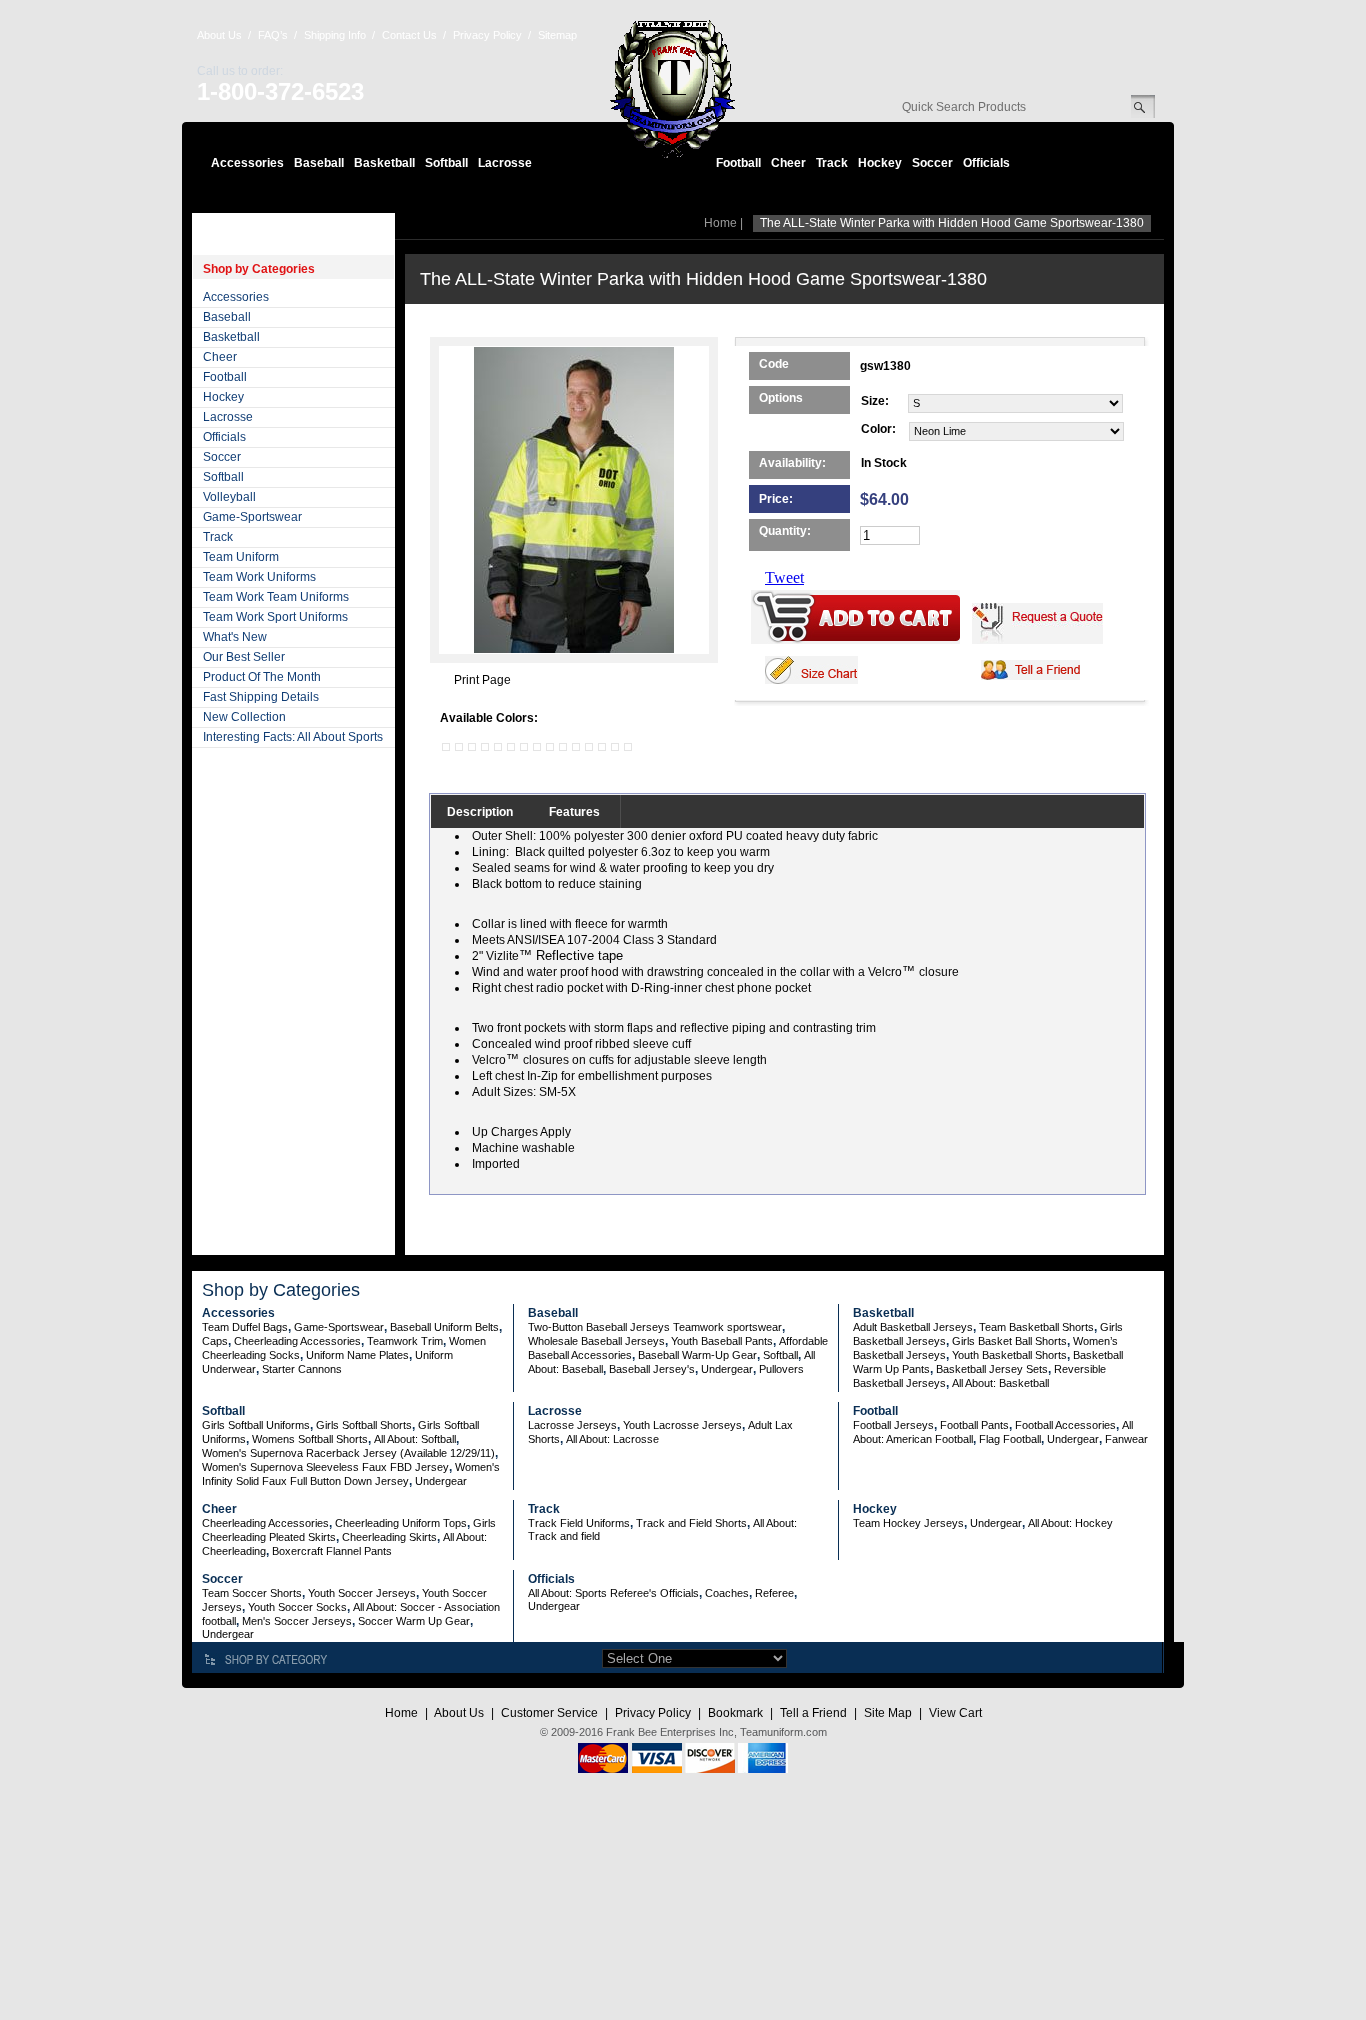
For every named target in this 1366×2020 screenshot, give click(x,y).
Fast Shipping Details (261, 697)
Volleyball (229, 497)
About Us (219, 35)
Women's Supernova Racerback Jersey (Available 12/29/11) (348, 1453)
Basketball (384, 163)
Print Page (482, 680)
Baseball (319, 163)
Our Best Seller (244, 657)
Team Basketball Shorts (1036, 1327)
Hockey (880, 163)
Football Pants (974, 1425)
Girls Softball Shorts (364, 1425)
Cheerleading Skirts (389, 1537)
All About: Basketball (1000, 1383)
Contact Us (409, 35)
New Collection (244, 717)
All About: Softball (415, 1439)
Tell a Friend (813, 1713)
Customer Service (549, 1713)
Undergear (727, 1369)
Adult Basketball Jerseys (913, 1327)
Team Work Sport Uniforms (275, 617)
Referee (774, 1593)
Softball (446, 163)
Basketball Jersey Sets (992, 1369)
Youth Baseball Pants (722, 1341)
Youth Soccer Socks (297, 1607)
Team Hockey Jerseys (908, 1523)
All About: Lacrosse (612, 1439)
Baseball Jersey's (652, 1369)
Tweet (784, 577)
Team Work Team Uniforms (276, 597)
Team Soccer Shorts (252, 1593)
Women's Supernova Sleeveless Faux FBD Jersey (325, 1467)
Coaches (727, 1593)
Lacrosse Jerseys (572, 1425)
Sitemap (557, 35)
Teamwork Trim (405, 1341)
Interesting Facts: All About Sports (293, 737)
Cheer (788, 163)
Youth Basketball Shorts (1009, 1355)
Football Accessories (1065, 1425)
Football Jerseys (893, 1425)
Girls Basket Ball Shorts (1009, 1341)
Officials (986, 163)
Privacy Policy (487, 35)
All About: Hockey (1070, 1523)
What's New (235, 637)
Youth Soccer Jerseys (362, 1593)
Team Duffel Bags (245, 1327)
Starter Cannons (302, 1369)
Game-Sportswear (252, 517)
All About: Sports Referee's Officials (613, 1593)
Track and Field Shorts (691, 1523)
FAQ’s (273, 35)
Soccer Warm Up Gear (414, 1621)
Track (832, 163)
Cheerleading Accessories (297, 1341)
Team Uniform (241, 557)
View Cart (955, 1713)
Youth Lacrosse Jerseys (682, 1425)
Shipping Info (335, 35)
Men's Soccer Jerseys (297, 1621)
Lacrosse (505, 163)
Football (738, 163)
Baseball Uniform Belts (444, 1327)
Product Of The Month (262, 677)
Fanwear (1126, 1439)
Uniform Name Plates (357, 1355)
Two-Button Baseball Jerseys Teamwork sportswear (655, 1327)
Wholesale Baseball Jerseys (596, 1341)
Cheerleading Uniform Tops (401, 1523)
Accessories (247, 163)
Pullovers (781, 1369)
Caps (215, 1341)
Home (720, 223)
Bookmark (735, 1713)
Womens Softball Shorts (310, 1439)
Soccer (932, 163)
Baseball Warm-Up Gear (697, 1355)
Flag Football (1010, 1439)
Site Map (888, 1713)
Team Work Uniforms (259, 577)
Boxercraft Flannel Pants (332, 1551)
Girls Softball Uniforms (256, 1425)
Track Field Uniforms (579, 1523)
